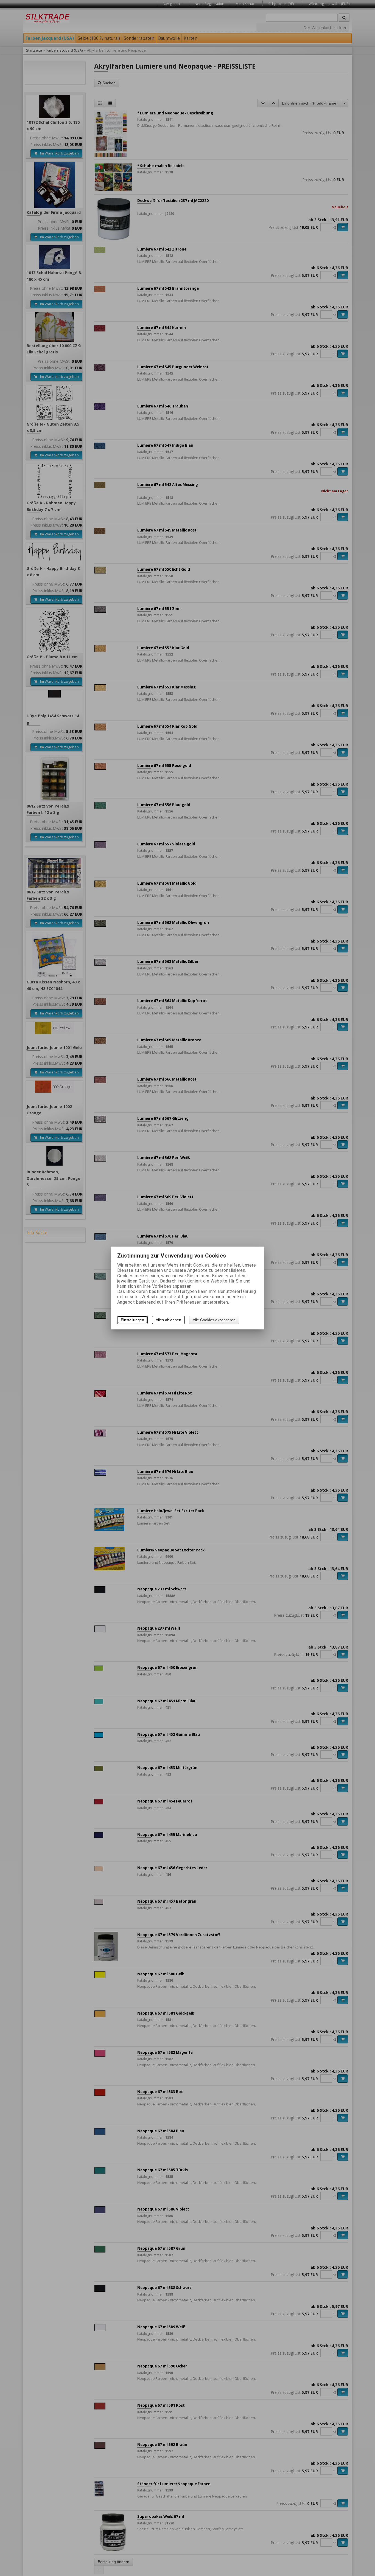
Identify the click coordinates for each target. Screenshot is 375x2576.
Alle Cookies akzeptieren (214, 1320)
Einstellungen (132, 1320)
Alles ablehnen (168, 1320)
